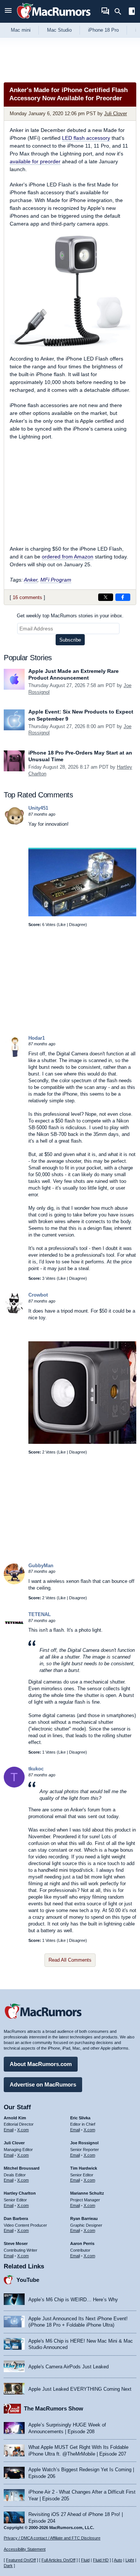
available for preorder (35, 161)
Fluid (85, 2560)
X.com (23, 2130)
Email (9, 2130)
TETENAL (40, 1614)
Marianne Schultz (87, 2193)
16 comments (27, 597)
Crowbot (38, 1295)
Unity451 (38, 808)
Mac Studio (59, 30)
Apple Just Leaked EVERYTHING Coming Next (80, 2389)
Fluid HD (101, 2560)
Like (62, 925)
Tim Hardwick (84, 2168)
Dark (8, 2566)
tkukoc (36, 1769)
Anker (31, 580)
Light (130, 2560)
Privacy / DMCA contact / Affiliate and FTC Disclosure (52, 2538)
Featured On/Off (21, 2560)
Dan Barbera (16, 2218)
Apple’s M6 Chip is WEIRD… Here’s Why (73, 2300)
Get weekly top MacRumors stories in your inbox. (70, 616)
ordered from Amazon (68, 557)
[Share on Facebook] (123, 597)
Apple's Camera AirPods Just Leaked (69, 2367)
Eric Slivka (80, 2118)
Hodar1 (37, 1038)
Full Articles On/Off (58, 2560)
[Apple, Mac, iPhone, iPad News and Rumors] (54, 20)
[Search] (120, 12)
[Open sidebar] (132, 12)
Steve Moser (16, 2243)
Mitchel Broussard (22, 2168)
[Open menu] (8, 11)
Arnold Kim (15, 2118)
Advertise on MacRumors (43, 2084)
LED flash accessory (86, 138)
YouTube (28, 2280)
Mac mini (21, 30)
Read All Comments (70, 1960)
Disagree (77, 925)
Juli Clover (116, 114)
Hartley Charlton (20, 2193)
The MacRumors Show (54, 2408)
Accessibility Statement (25, 2549)
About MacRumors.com (41, 2064)
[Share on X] (106, 597)
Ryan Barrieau (84, 2218)
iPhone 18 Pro (103, 30)
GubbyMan (41, 1566)
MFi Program (56, 580)
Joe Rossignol (84, 2143)
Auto (118, 2560)
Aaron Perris (82, 2243)
